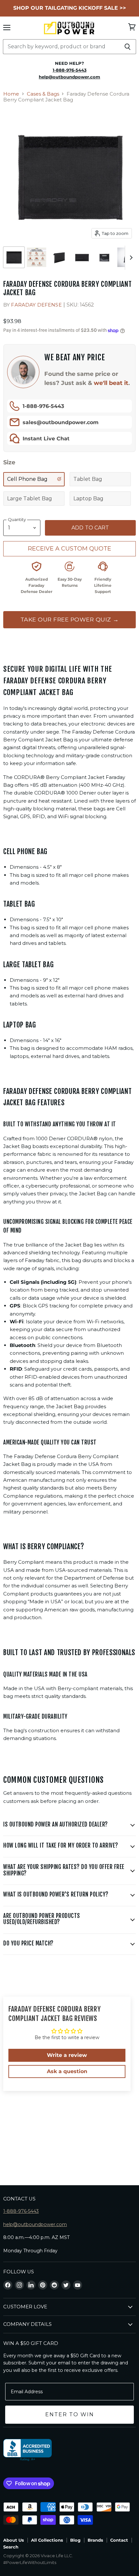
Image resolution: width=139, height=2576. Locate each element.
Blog (75, 2540)
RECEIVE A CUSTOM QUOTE (69, 549)
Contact (119, 2540)
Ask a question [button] (67, 2071)
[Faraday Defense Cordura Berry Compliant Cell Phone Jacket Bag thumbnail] (104, 257)
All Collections (47, 2540)
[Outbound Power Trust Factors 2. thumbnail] (37, 257)
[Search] (128, 47)
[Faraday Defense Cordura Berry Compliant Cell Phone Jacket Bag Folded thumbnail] (82, 257)
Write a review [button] (67, 2055)
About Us (14, 2540)
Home (11, 94)
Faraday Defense (36, 305)
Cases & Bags (43, 94)
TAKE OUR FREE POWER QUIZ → (70, 619)
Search (11, 2547)
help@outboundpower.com (35, 2224)
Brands (95, 2540)
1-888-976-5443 (43, 406)
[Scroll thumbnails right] (130, 258)
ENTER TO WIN (70, 2414)
